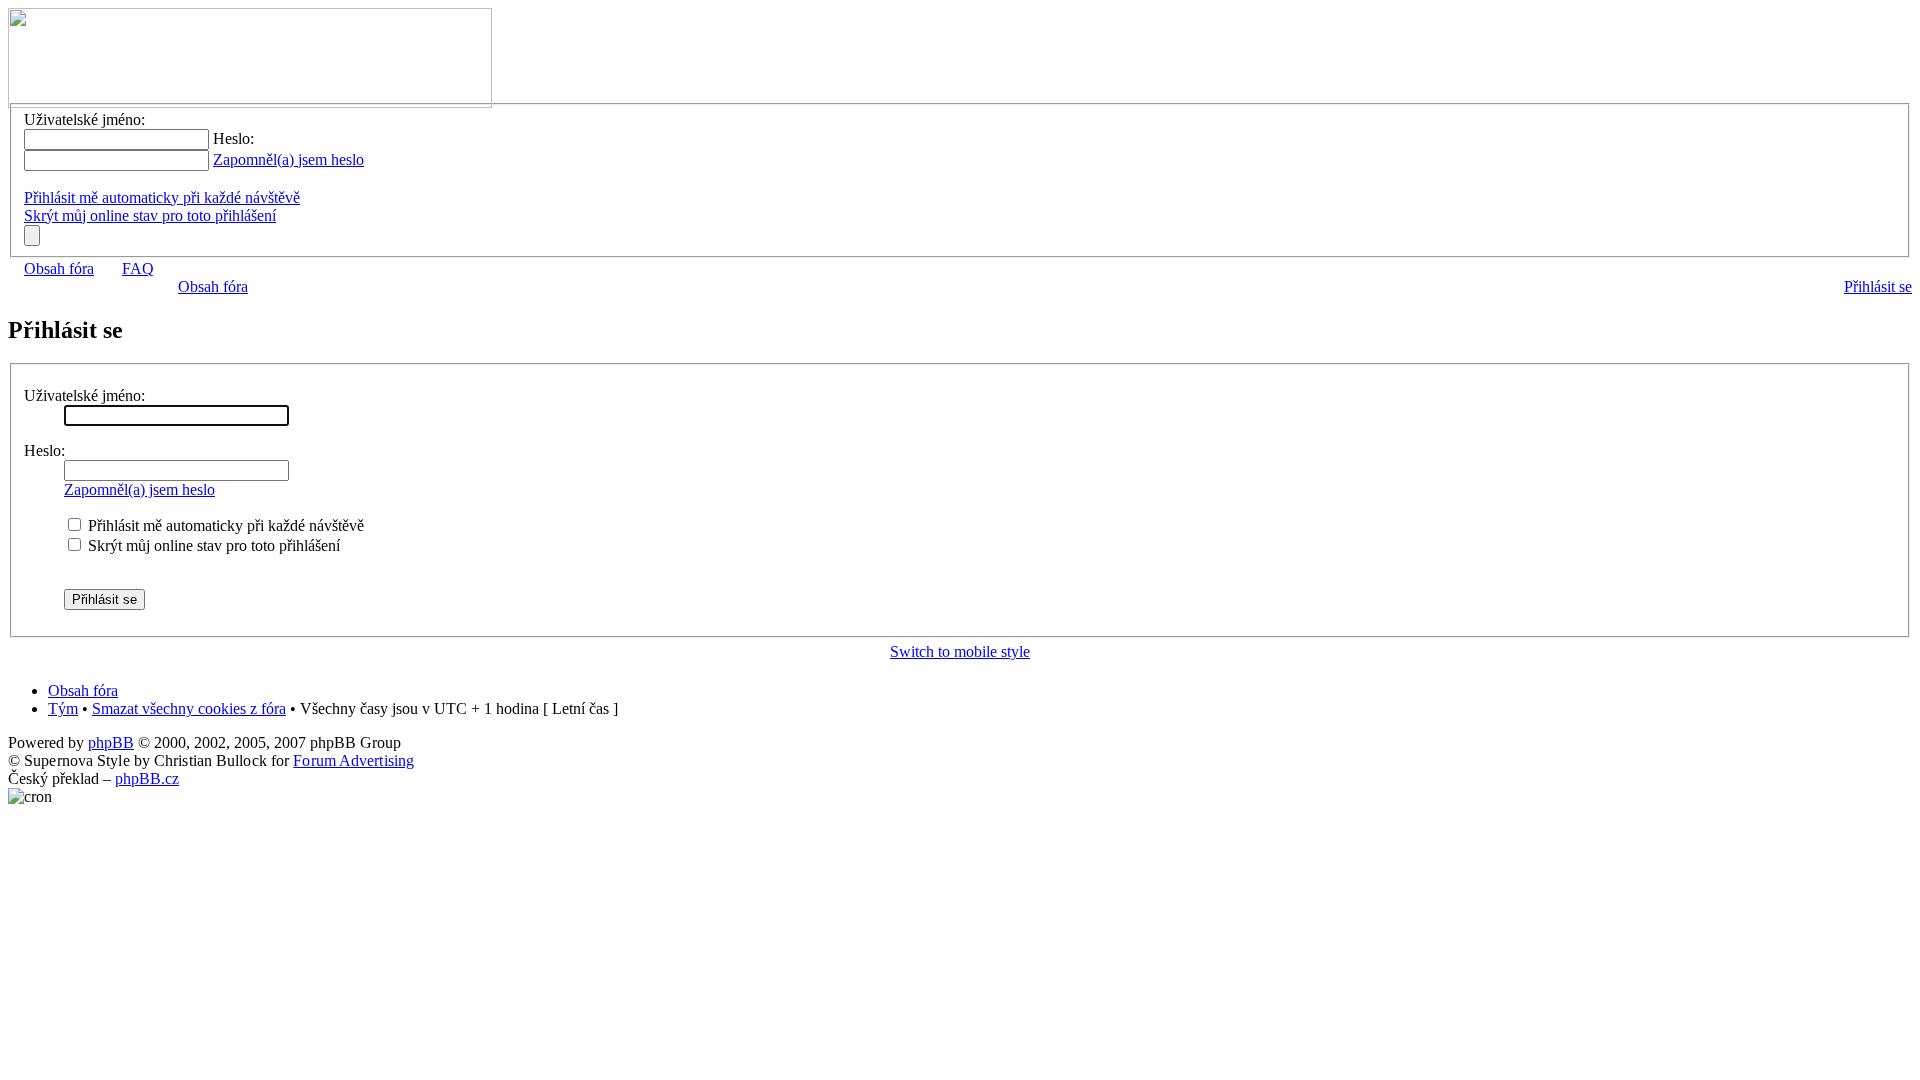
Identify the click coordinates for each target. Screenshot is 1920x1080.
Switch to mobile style (960, 651)
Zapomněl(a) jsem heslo (288, 159)
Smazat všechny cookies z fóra (189, 708)
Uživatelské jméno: (84, 395)
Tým (63, 708)
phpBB (111, 742)
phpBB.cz (147, 778)
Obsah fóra (59, 268)
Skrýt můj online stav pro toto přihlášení (150, 215)
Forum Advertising (353, 760)
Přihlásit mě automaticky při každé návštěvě (162, 197)
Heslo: (44, 450)
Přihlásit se (1878, 286)
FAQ (138, 268)
